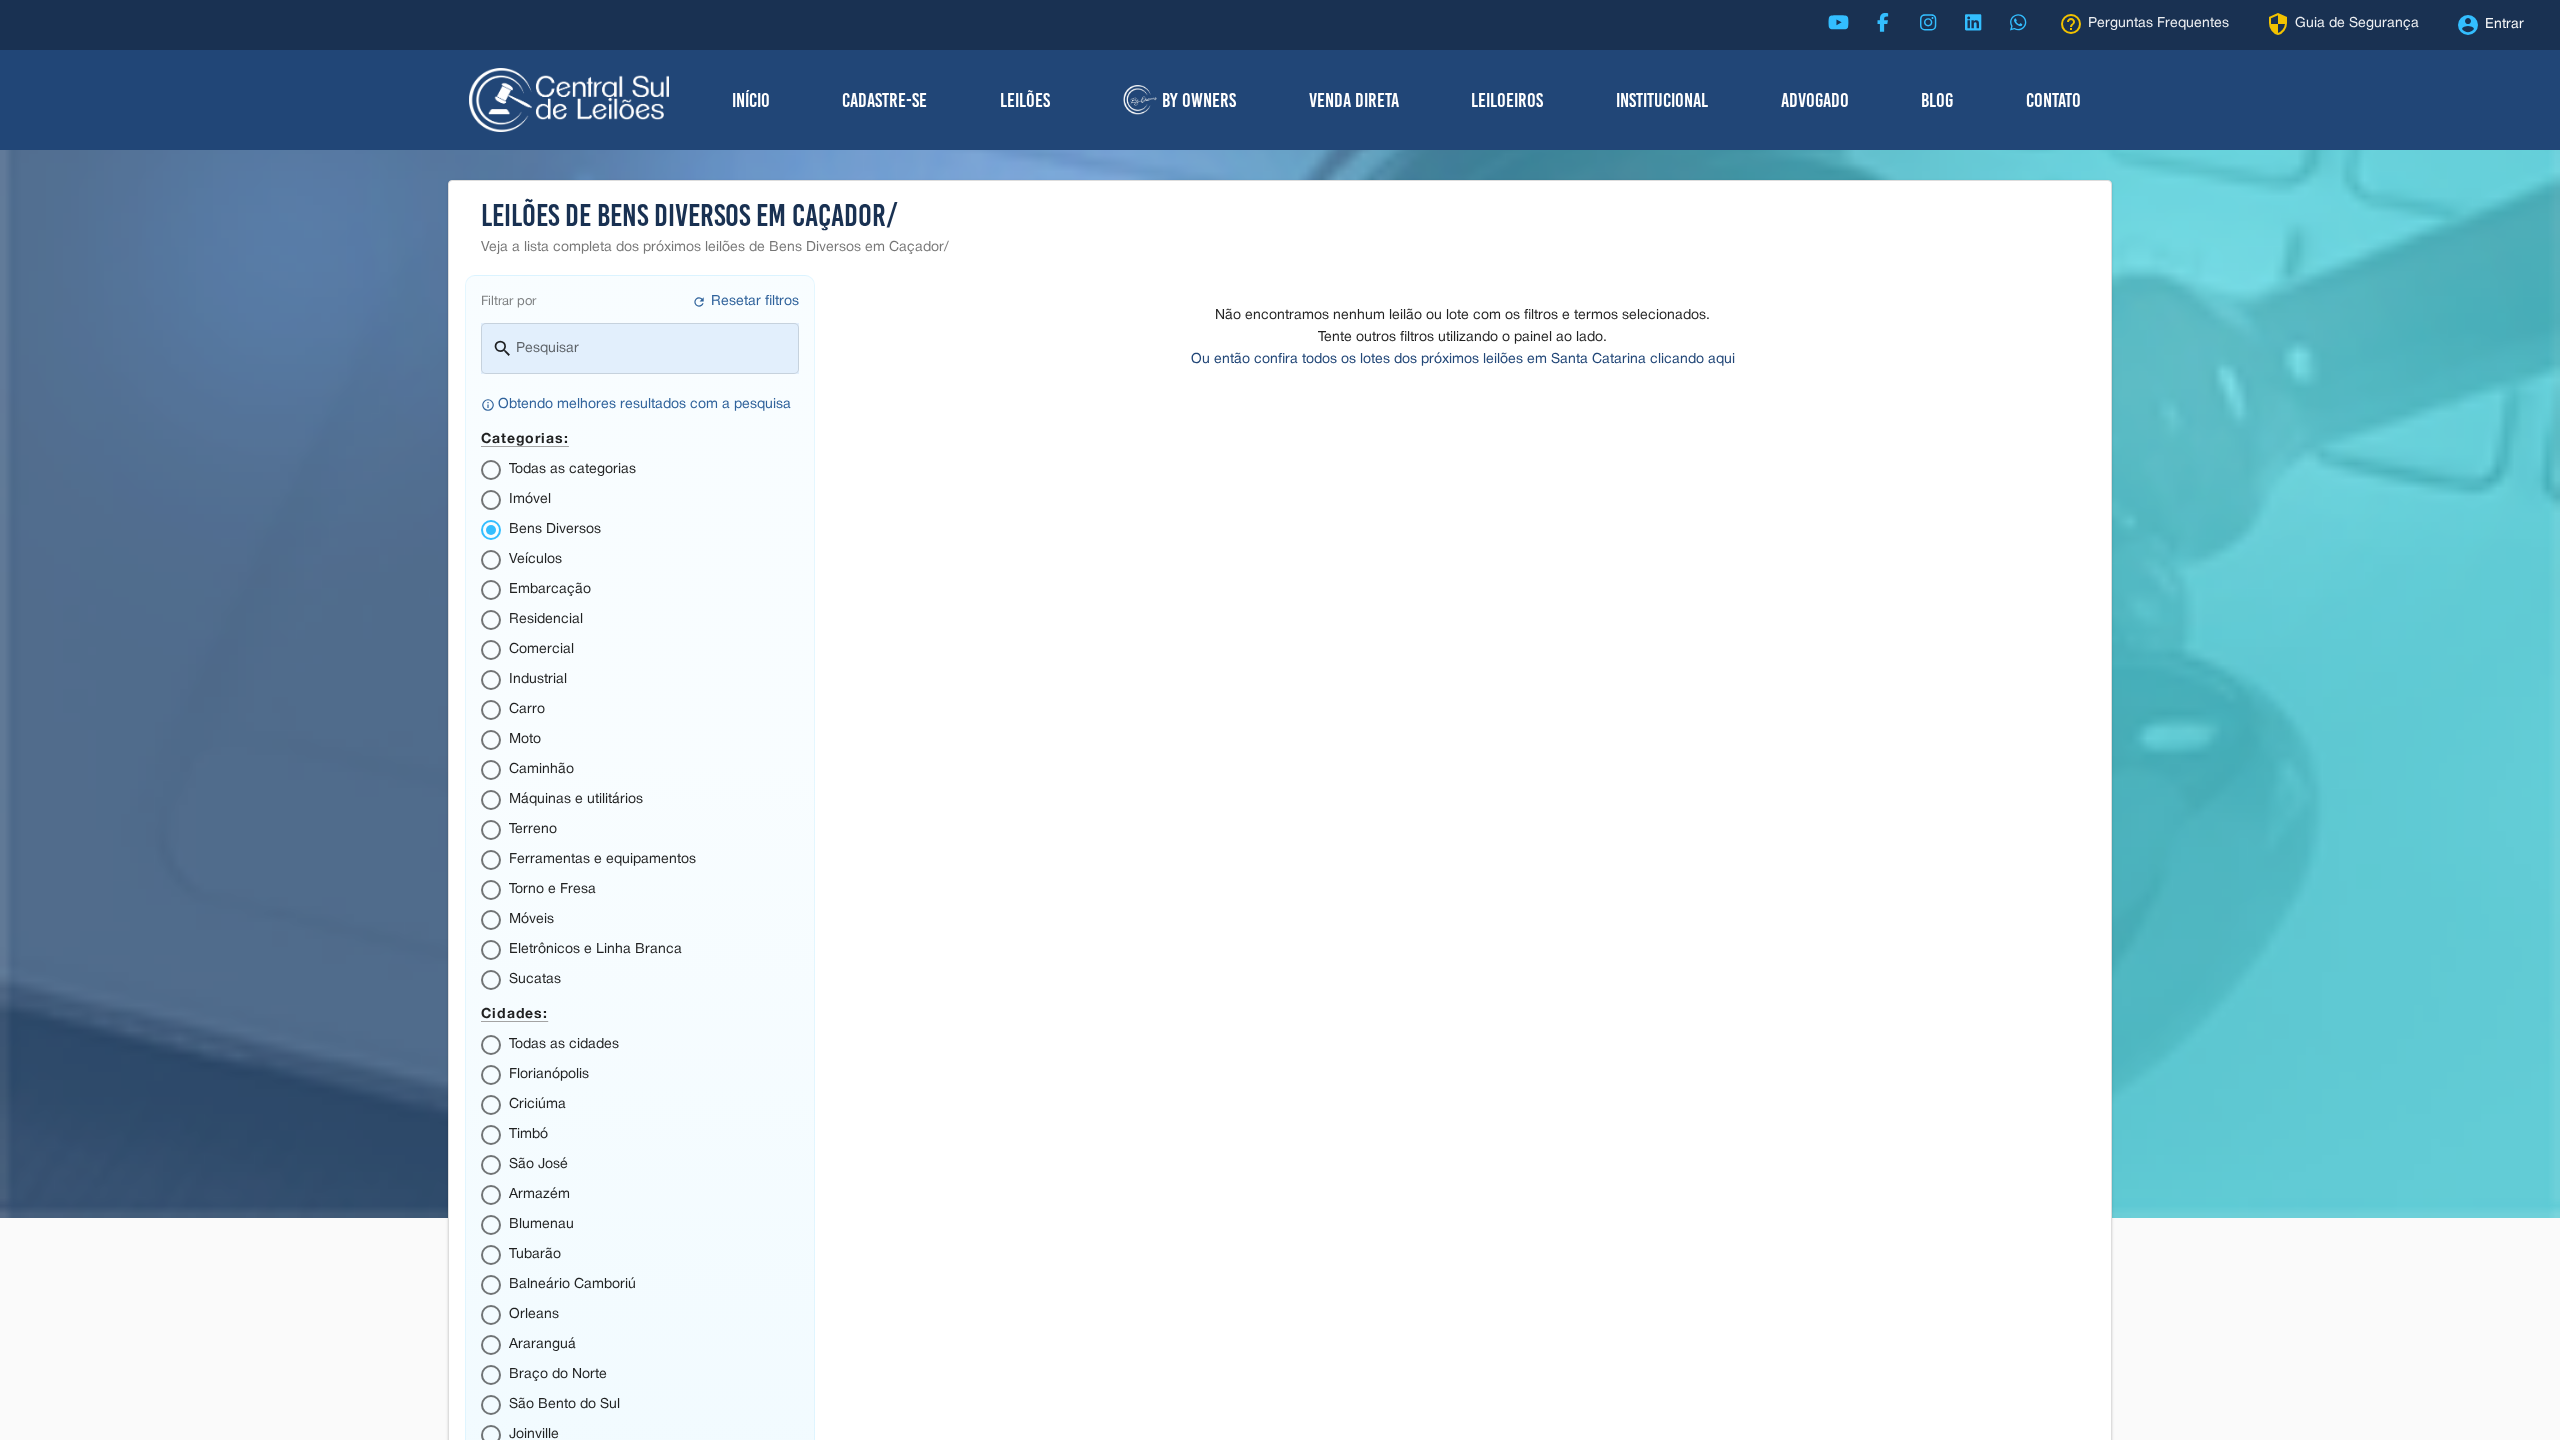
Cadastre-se (884, 100)
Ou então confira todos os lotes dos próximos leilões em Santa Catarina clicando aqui (1463, 359)
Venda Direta (1354, 100)
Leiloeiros (1507, 100)
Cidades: (514, 1012)
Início (751, 100)
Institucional (1662, 100)
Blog (1937, 100)
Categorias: (525, 437)
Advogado (1815, 100)
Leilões (1025, 100)
